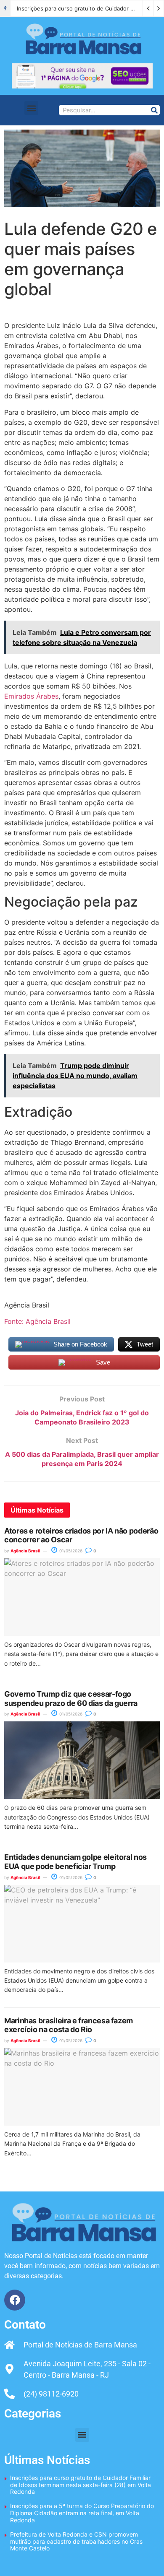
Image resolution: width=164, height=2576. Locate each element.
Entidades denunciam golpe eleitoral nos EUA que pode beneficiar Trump (75, 1862)
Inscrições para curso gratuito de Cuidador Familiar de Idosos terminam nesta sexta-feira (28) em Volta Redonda (81, 2485)
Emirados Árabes (31, 696)
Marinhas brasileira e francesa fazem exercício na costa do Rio (69, 2025)
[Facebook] (15, 2300)
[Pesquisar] (154, 110)
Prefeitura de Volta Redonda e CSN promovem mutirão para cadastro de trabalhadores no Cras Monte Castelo (76, 2541)
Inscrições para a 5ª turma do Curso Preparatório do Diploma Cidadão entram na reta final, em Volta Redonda (82, 2513)
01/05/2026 (70, 1551)
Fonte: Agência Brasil (37, 1321)
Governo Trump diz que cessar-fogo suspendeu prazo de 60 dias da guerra (71, 1699)
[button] (31, 108)
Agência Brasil (25, 1551)
